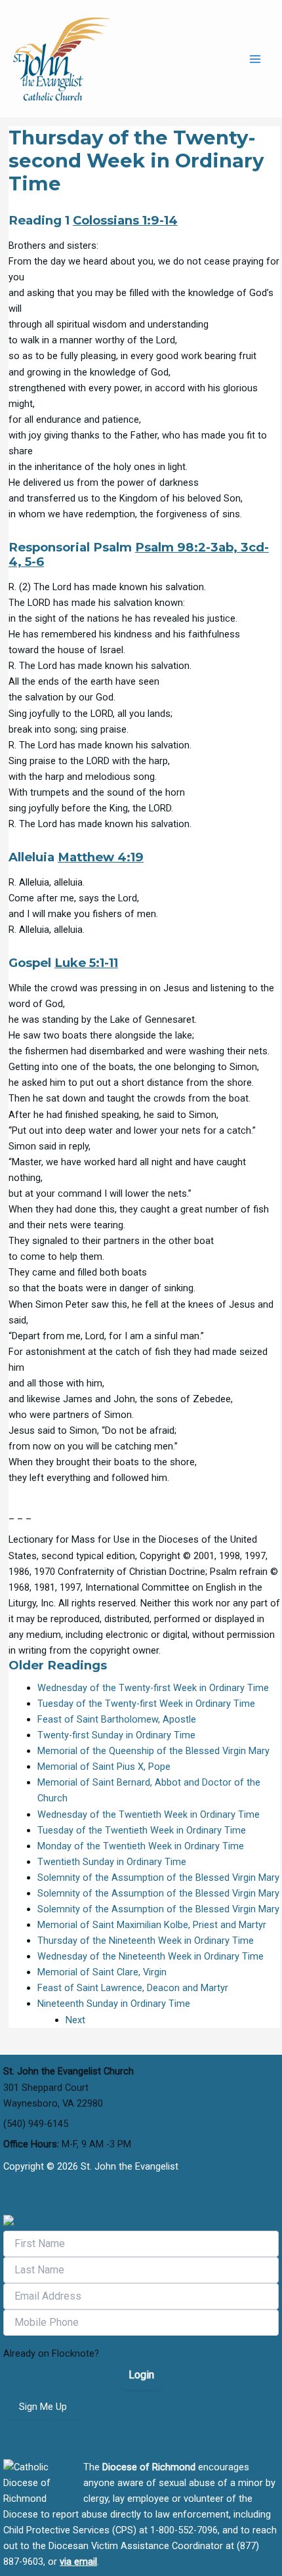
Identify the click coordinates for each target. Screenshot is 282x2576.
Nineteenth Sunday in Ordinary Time (114, 2004)
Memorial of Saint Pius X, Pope (104, 1767)
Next (75, 2020)
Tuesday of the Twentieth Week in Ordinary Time (142, 1830)
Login (141, 2375)
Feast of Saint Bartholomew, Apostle (117, 1719)
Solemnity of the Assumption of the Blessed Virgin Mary (158, 1878)
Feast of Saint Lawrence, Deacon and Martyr (133, 1988)
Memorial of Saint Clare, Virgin (102, 1972)
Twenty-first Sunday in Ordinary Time (116, 1735)
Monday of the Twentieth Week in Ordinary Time (141, 1846)
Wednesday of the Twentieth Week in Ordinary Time (149, 1814)
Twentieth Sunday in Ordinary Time (112, 1862)
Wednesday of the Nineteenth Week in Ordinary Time (151, 1956)
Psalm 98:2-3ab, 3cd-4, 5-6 (139, 554)
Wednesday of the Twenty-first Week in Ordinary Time (153, 1688)
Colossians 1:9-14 (125, 220)
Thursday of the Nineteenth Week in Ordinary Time (146, 1941)
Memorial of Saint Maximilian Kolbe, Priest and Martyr (152, 1925)
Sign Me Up (43, 2407)
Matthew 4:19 (101, 857)
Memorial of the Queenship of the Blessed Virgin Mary (153, 1751)
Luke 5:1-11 (86, 963)
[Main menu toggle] (255, 59)
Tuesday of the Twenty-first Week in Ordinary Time (146, 1704)
